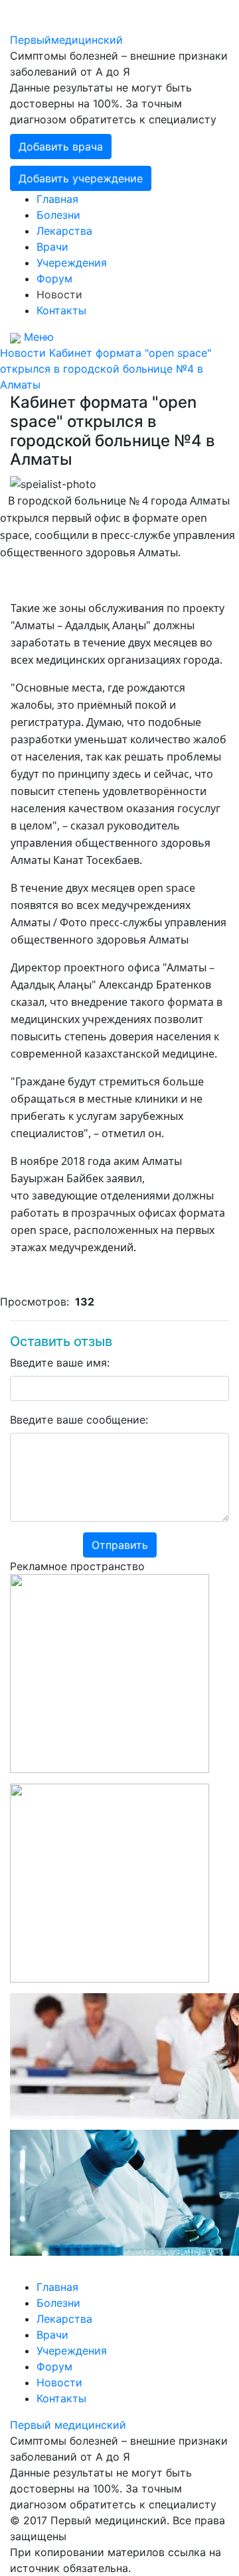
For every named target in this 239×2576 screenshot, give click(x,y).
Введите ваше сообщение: (79, 1420)
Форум (54, 278)
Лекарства (64, 231)
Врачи (52, 247)
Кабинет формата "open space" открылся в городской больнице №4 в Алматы (106, 369)
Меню (39, 337)
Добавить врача (61, 147)
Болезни (58, 215)
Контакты (61, 310)
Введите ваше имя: (60, 1363)
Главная (57, 199)
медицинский (66, 40)
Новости (59, 294)
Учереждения (72, 263)
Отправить (120, 1545)
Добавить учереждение (81, 178)
